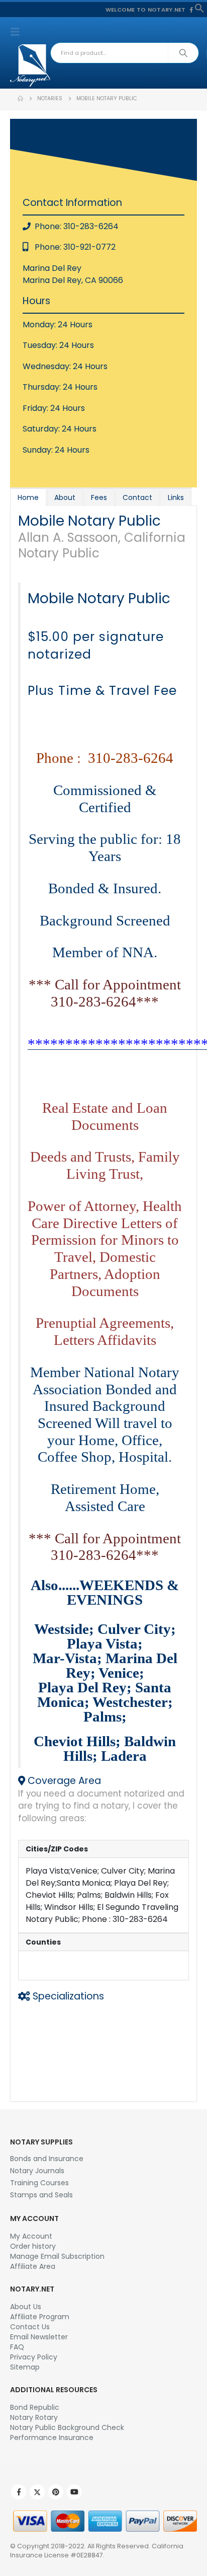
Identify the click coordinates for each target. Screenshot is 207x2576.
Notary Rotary (34, 2417)
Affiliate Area (33, 2266)
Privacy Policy (34, 2357)
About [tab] (65, 497)
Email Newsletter (39, 2337)
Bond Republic (35, 2407)
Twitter (37, 2492)
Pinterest (56, 2492)
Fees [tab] (99, 497)
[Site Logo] (30, 65)
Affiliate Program (40, 2317)
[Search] (183, 53)
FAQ (17, 2347)
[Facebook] (191, 10)
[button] (199, 8)
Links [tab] (176, 497)
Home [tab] (28, 497)
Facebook (19, 2492)
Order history (33, 2246)
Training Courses (39, 2183)
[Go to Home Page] (20, 99)
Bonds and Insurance (47, 2159)
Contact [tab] (137, 497)
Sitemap (25, 2367)
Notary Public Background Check (67, 2427)
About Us (26, 2307)
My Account (31, 2236)
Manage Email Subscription (57, 2256)
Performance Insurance (52, 2438)
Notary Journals (37, 2171)
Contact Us (30, 2327)
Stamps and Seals (41, 2195)
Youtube (74, 2492)
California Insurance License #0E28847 (97, 2551)
